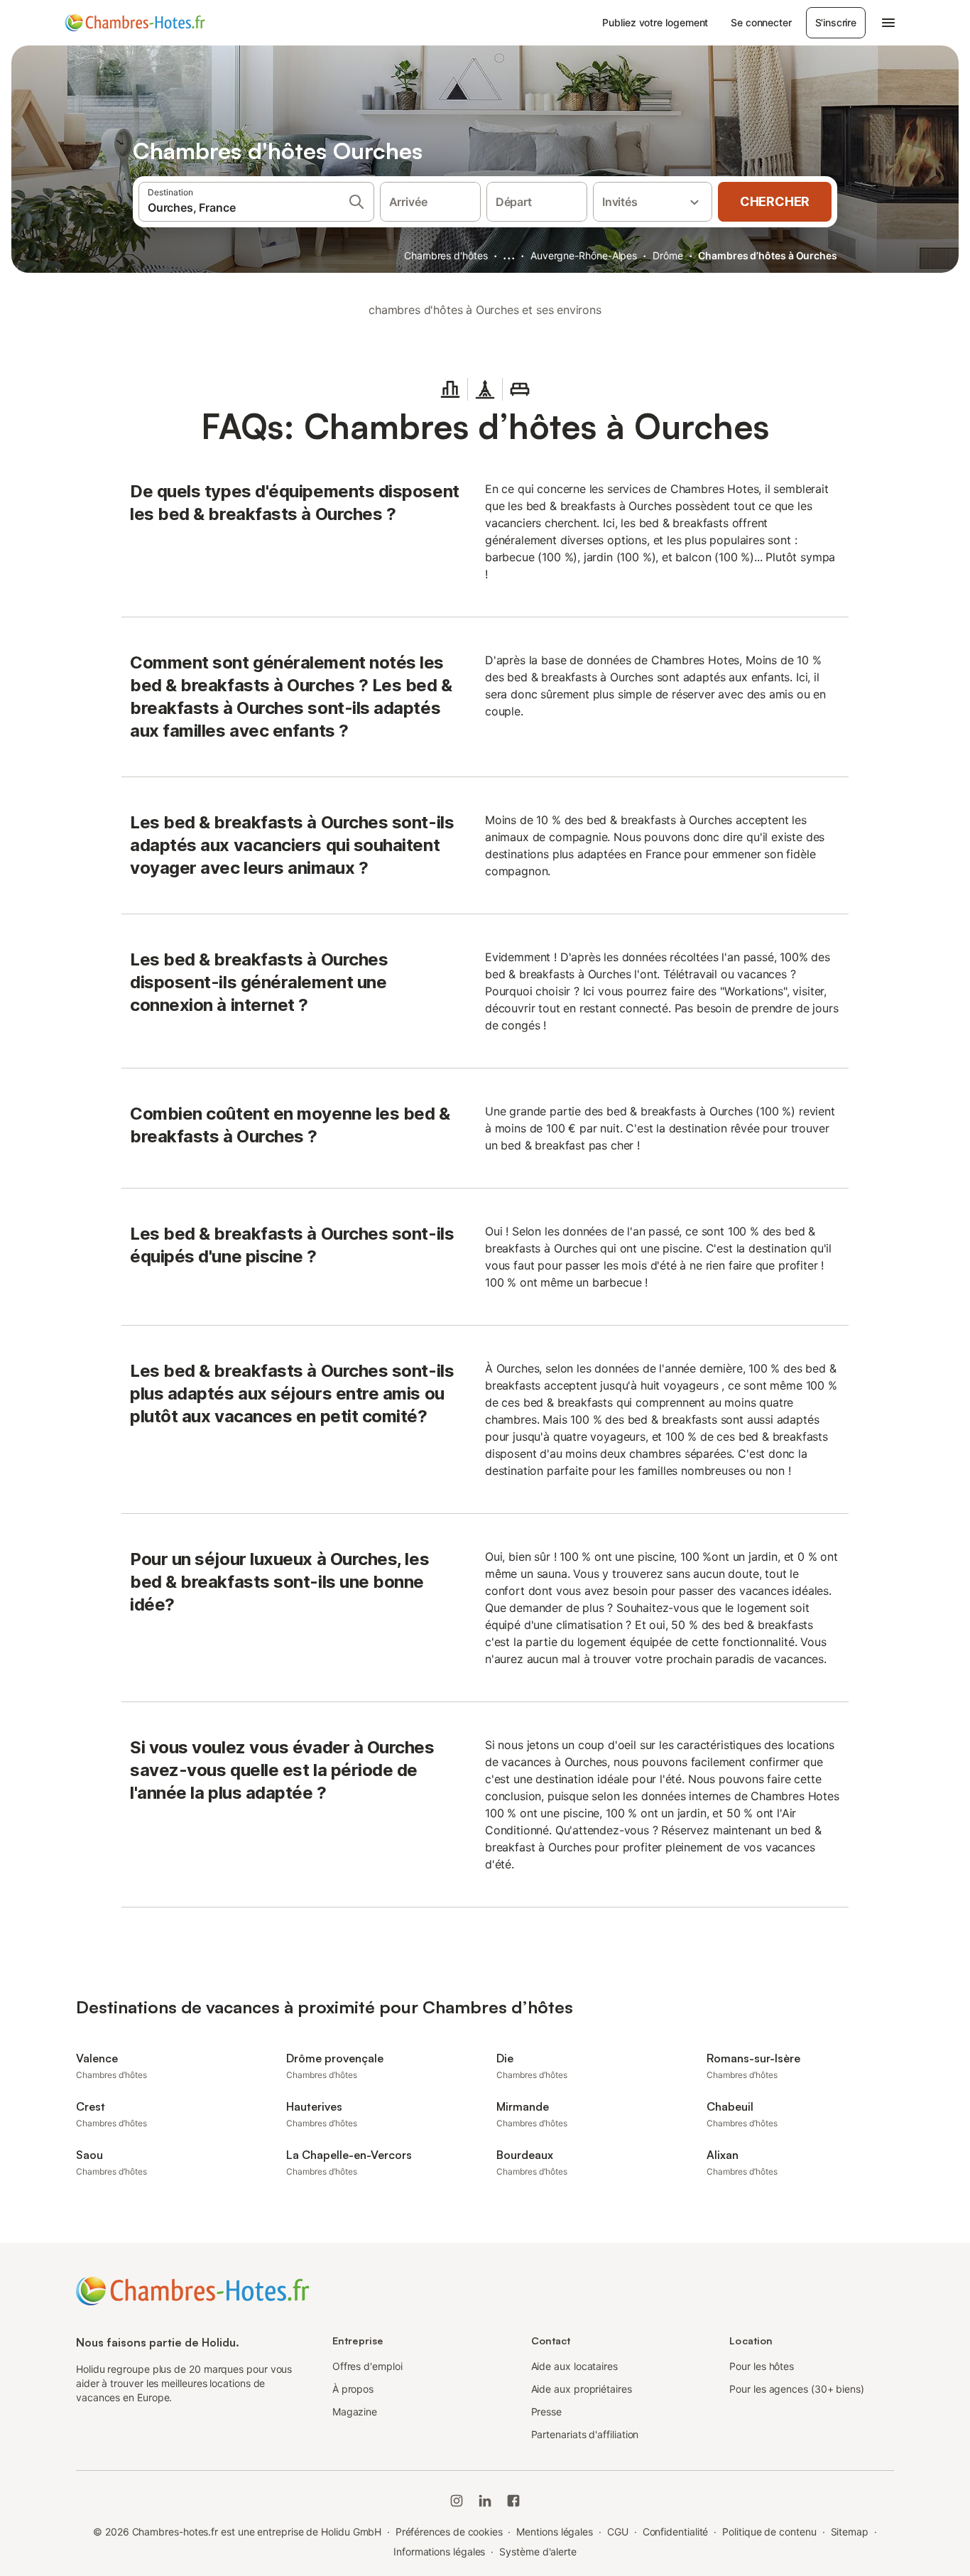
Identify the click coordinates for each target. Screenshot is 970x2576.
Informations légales (439, 2551)
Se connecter (761, 22)
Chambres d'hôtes (446, 255)
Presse (547, 2412)
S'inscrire (836, 22)
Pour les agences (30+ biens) (797, 2389)
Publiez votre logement (655, 22)
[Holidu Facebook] (513, 2501)
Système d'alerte (538, 2551)
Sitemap (850, 2532)
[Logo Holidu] (135, 23)
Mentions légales (555, 2532)
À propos (353, 2389)
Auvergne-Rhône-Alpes (584, 255)
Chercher (775, 201)
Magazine (355, 2412)
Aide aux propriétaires (582, 2389)
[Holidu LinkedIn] (485, 2501)
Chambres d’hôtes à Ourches (768, 255)
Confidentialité (676, 2532)
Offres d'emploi (367, 2366)
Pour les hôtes (762, 2366)
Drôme (668, 255)
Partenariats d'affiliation (585, 2434)
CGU (618, 2532)
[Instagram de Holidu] (457, 2501)
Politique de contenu (769, 2532)
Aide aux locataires (574, 2366)
